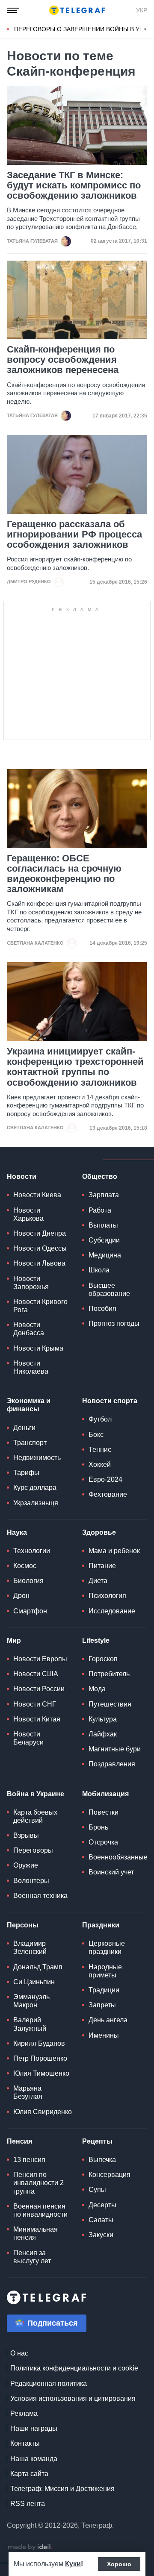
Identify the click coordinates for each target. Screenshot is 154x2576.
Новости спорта (110, 1401)
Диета (98, 1581)
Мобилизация (105, 1794)
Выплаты (103, 1225)
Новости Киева (37, 1195)
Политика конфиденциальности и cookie (74, 2368)
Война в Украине (36, 1794)
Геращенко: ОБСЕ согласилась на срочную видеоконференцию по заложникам (64, 874)
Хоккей (100, 1464)
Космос (25, 1566)
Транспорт (30, 1443)
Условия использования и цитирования (73, 2398)
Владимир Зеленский (30, 1947)
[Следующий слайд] (145, 29)
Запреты (102, 2005)
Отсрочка (103, 1842)
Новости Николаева (31, 1367)
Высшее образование (109, 1289)
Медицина (105, 1255)
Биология (28, 1581)
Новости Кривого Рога (40, 1306)
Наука (17, 1532)
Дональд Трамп (38, 1967)
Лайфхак (103, 1734)
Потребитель (109, 1674)
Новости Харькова (28, 1214)
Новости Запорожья (31, 1283)
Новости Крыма (38, 1348)
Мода (97, 1689)
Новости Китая (37, 1719)
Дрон (21, 1596)
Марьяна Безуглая (28, 2092)
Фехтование (108, 1494)
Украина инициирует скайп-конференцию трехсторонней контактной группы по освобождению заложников (75, 1067)
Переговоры (33, 1850)
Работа (100, 1210)
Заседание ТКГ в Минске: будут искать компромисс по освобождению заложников (74, 185)
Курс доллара (35, 1488)
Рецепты (97, 2141)
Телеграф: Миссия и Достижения (62, 2489)
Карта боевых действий (35, 1816)
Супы (97, 2190)
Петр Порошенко (40, 2058)
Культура (103, 1719)
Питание (102, 1566)
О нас (19, 2353)
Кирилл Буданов (39, 2043)
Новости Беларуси (28, 1738)
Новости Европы (40, 1659)
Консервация (110, 2175)
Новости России (39, 1689)
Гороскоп (103, 1659)
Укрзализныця (36, 1503)
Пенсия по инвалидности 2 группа (38, 2183)
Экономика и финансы (29, 1405)
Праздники (101, 1925)
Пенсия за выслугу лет (32, 2257)
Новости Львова (39, 1263)
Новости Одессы (40, 1248)
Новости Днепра (40, 1233)
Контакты (25, 2443)
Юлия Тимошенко (41, 2073)
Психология (107, 1596)
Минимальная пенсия (36, 2233)
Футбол (100, 1419)
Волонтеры (31, 1881)
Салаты (101, 2220)
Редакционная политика (49, 2384)
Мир (14, 1640)
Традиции (104, 1990)
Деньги (24, 1428)
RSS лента (28, 2504)
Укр (142, 10)
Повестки (104, 1812)
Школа (99, 1270)
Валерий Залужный (30, 2024)
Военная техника (40, 1896)
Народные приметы (105, 1971)
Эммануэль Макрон (31, 2001)
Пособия (102, 1309)
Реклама (24, 2413)
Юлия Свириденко (43, 2112)
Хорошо (119, 2564)
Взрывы (26, 1835)
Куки (73, 2564)
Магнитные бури (115, 1749)
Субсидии (104, 1240)
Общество (100, 1176)
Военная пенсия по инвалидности (40, 2210)
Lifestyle (96, 1640)
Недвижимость (37, 1458)
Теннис (100, 1450)
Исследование (112, 1611)
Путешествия (110, 1704)
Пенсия (19, 2141)
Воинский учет (111, 1872)
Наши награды (34, 2428)
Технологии (32, 1551)
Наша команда (34, 2459)
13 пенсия (29, 2160)
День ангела (108, 2020)
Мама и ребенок (114, 1551)
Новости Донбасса (29, 1329)
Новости (22, 1176)
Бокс (96, 1435)
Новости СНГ (35, 1704)
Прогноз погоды (114, 1323)
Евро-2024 (105, 1479)
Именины (104, 2035)
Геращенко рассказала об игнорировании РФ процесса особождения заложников (74, 535)
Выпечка (102, 2160)
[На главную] (77, 10)
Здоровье (99, 1532)
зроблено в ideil (30, 2547)
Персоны (23, 1925)
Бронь (98, 1827)
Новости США (36, 1674)
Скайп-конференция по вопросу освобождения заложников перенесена (63, 360)
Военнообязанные (118, 1857)
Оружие (26, 1865)
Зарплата (104, 1195)
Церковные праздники (107, 1947)
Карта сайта (29, 2474)
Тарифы (26, 1473)
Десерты (102, 2205)
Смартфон (30, 1611)
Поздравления (112, 1764)
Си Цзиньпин (34, 1982)
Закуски (101, 2235)
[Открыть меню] (13, 10)
